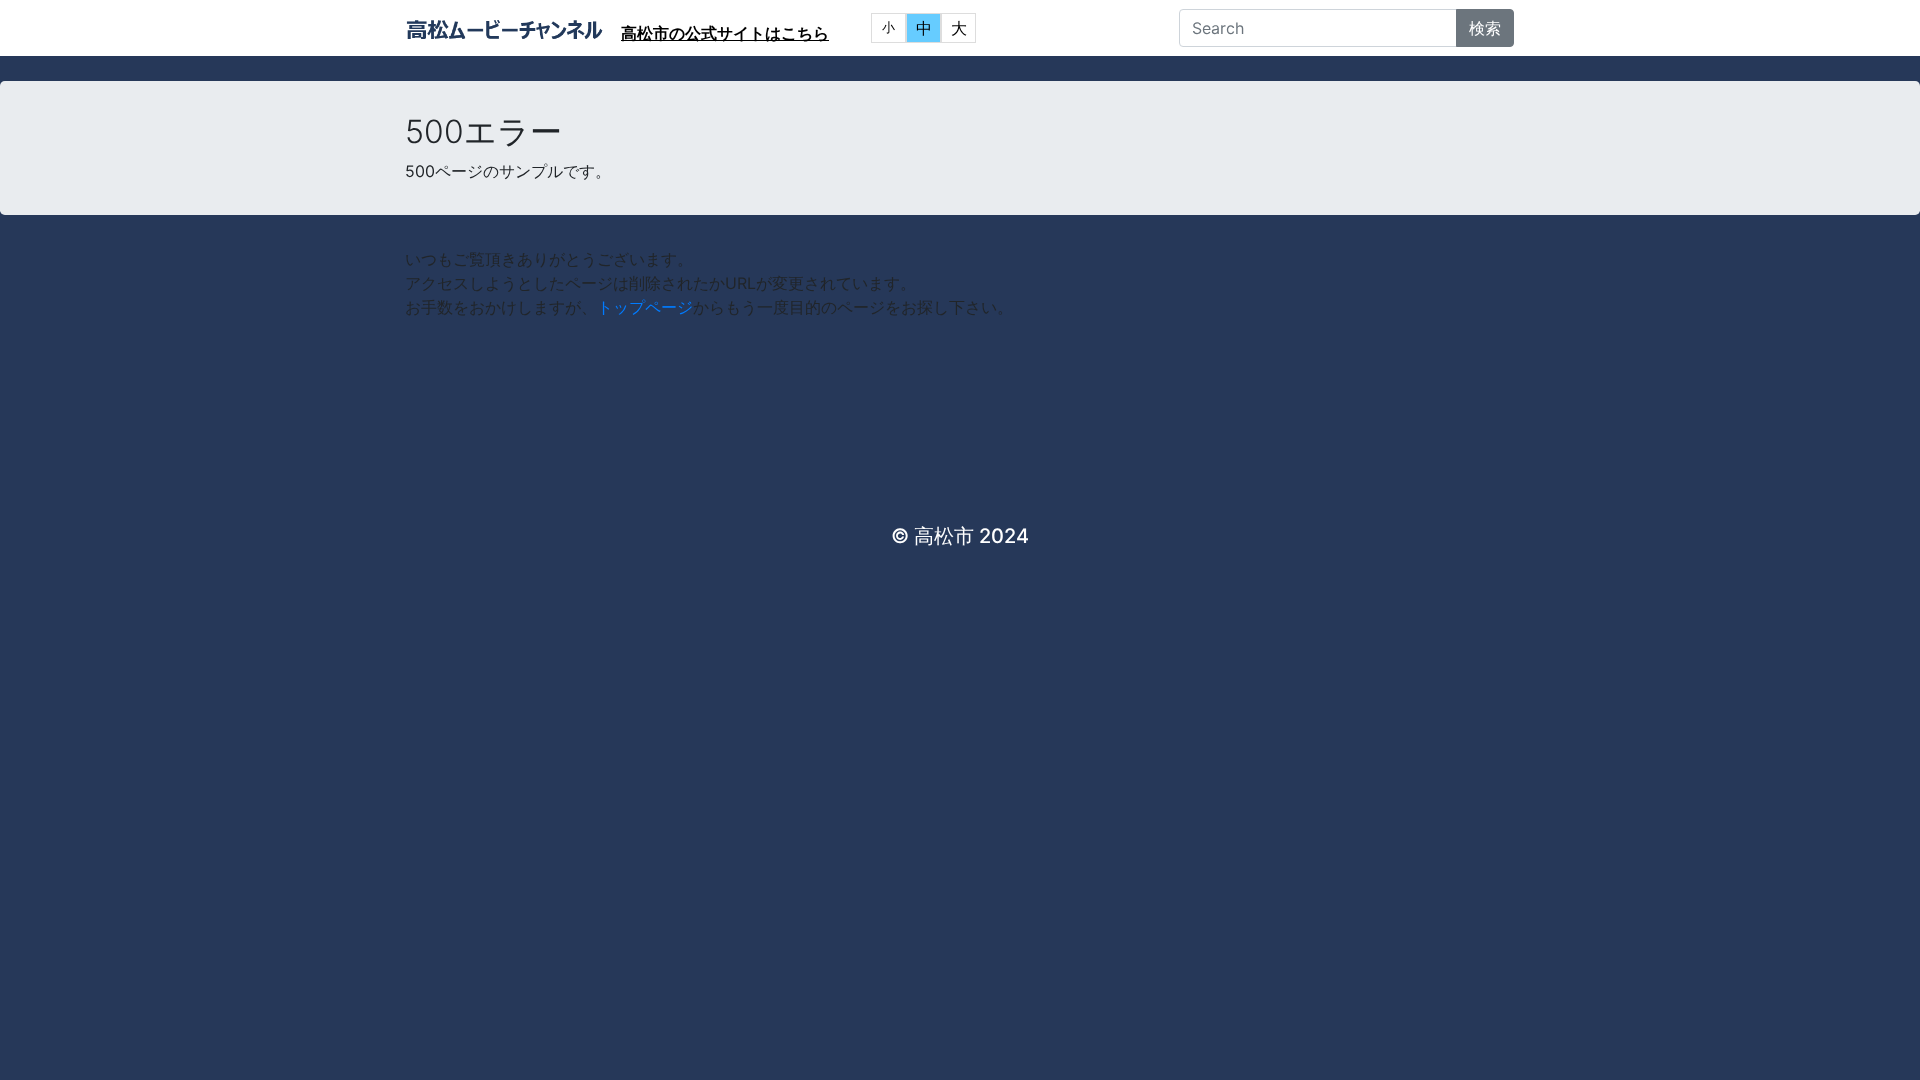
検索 (1485, 28)
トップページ (645, 307)
